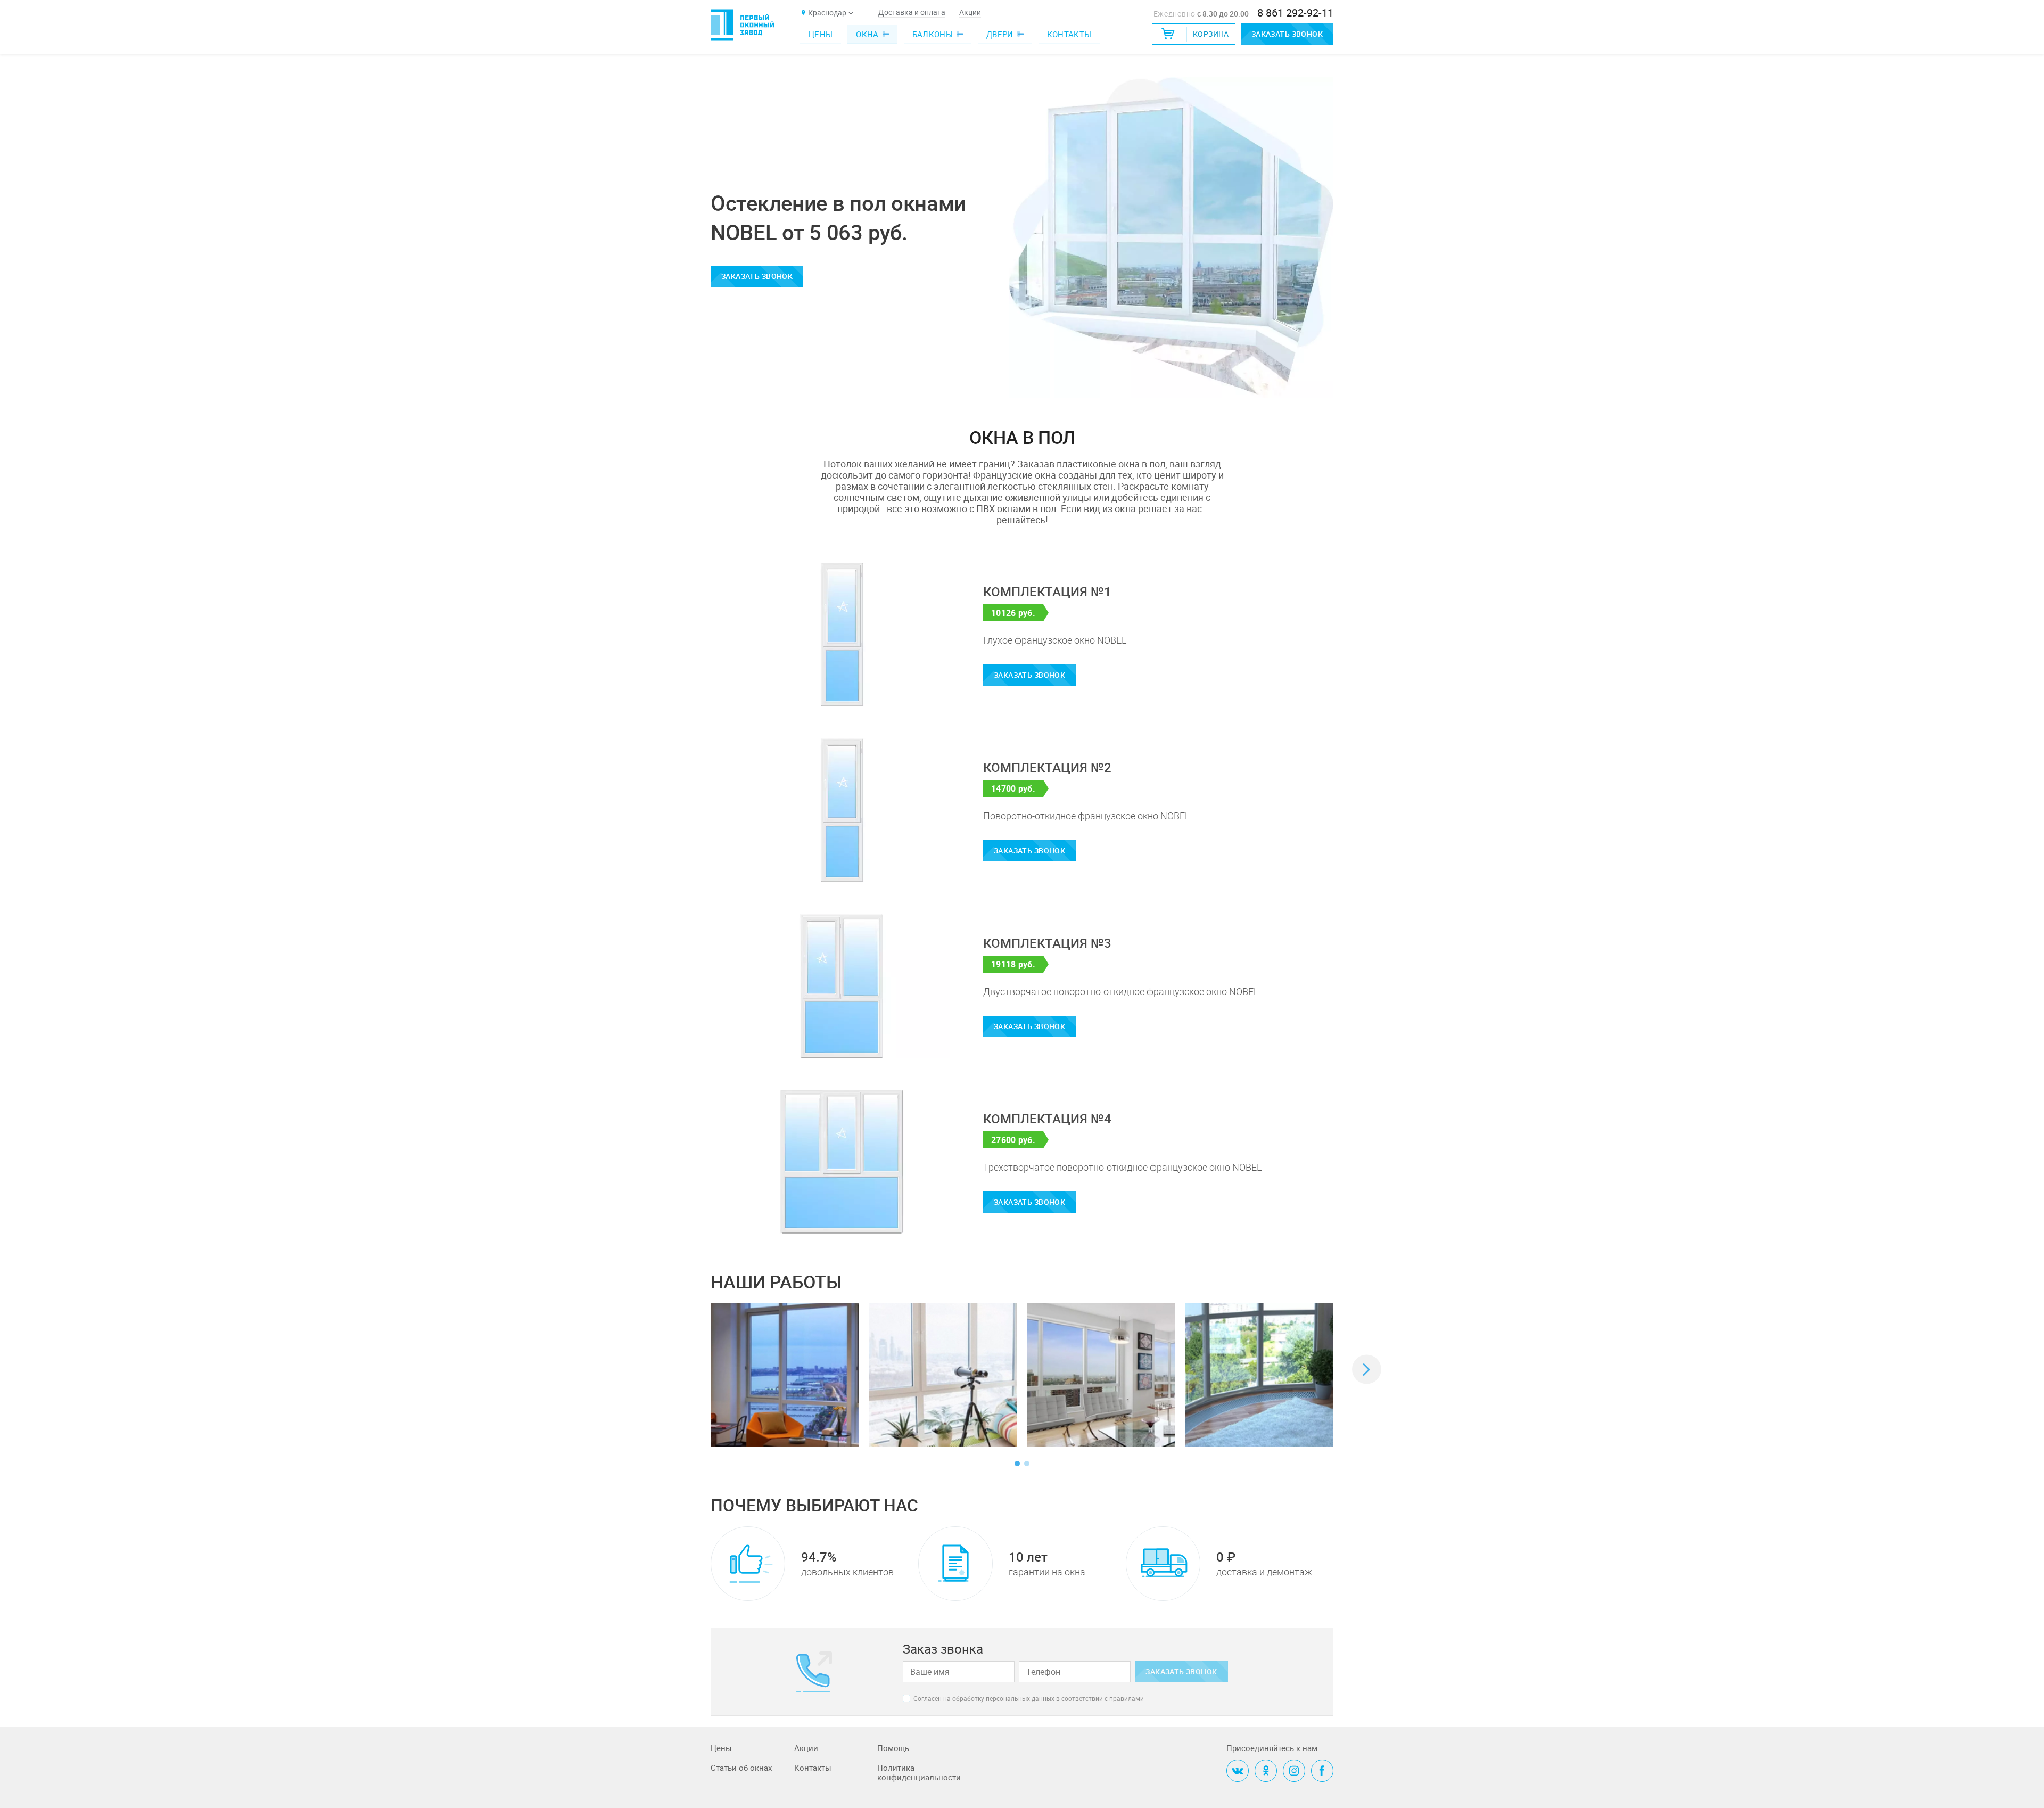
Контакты (1069, 34)
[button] (1367, 1370)
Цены (821, 34)
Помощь (893, 1748)
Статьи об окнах (741, 1768)
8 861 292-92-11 (1295, 13)
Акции (970, 13)
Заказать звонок (1287, 34)
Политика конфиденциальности (919, 1773)
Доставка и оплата (912, 13)
